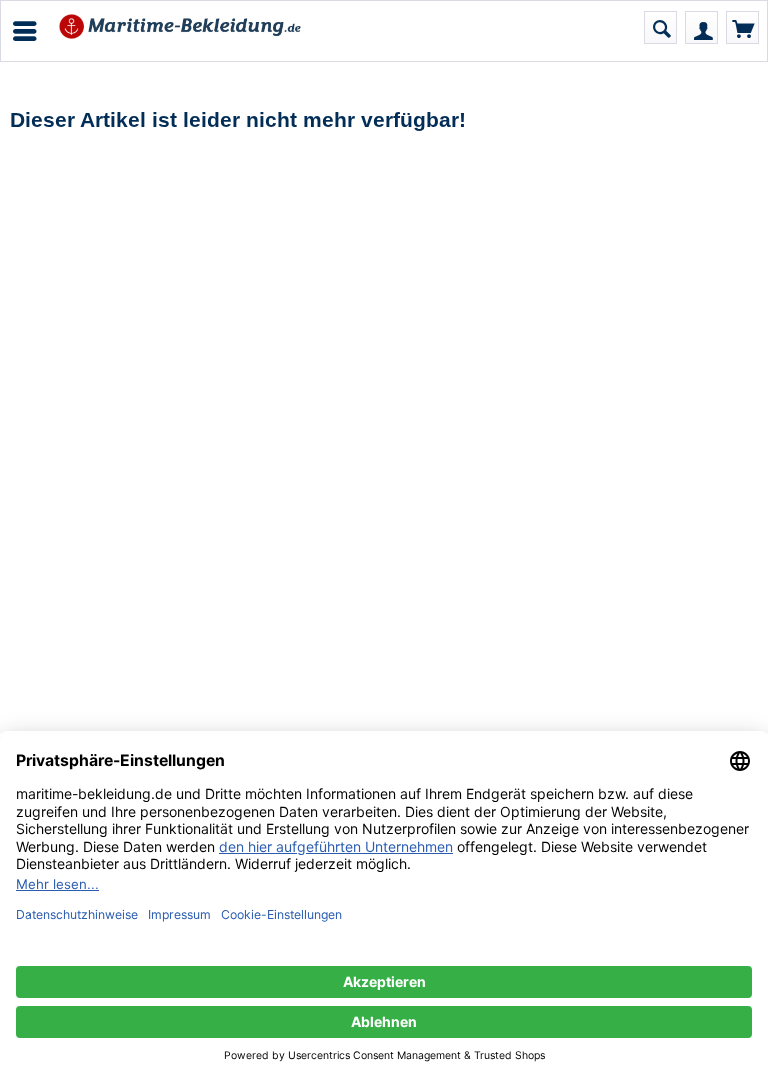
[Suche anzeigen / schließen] (660, 27)
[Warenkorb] (742, 27)
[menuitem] (23, 31)
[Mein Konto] (701, 27)
